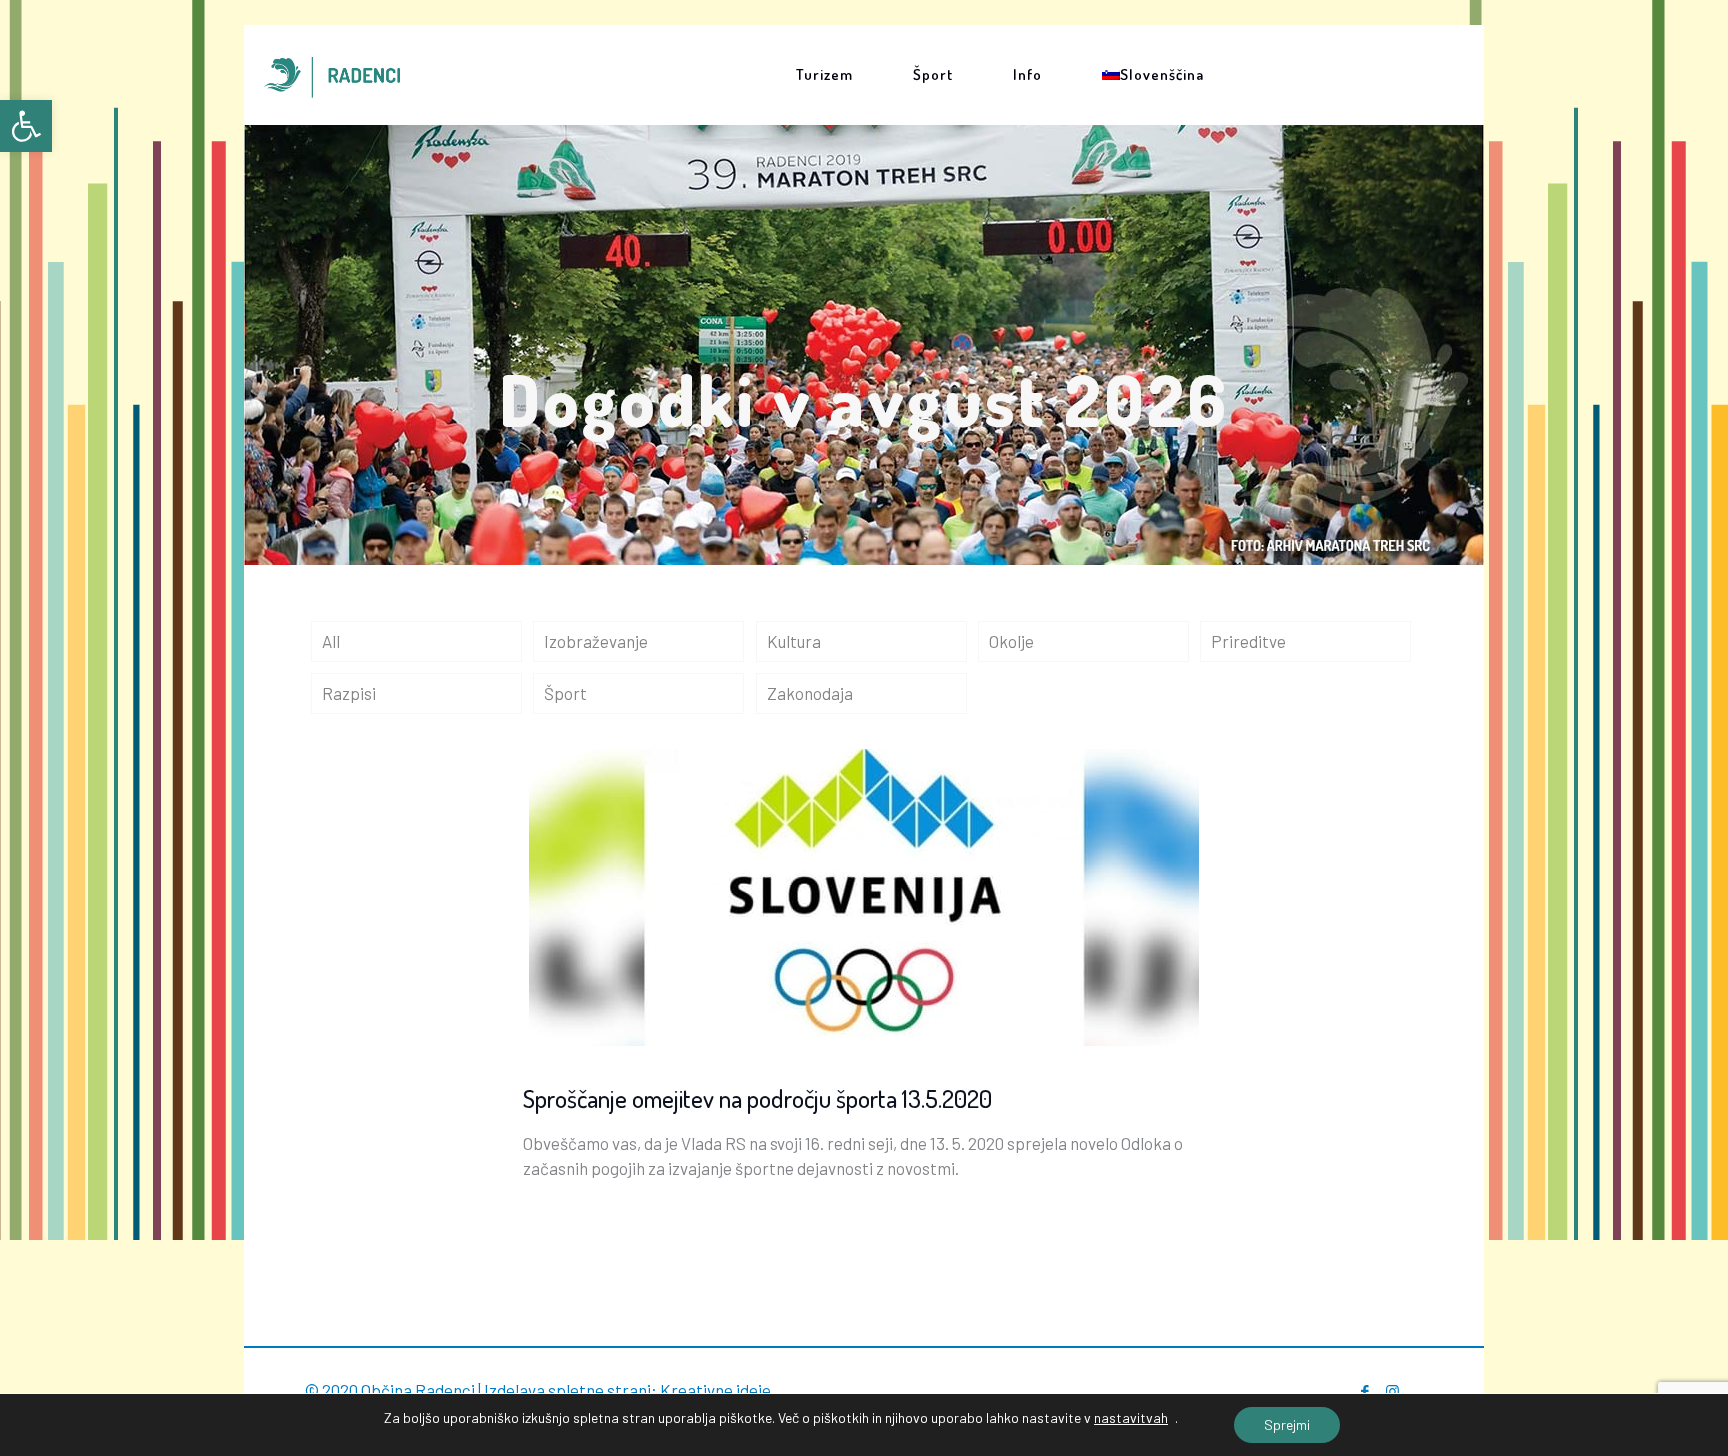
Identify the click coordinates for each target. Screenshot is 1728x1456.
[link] (26, 126)
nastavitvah (1131, 1417)
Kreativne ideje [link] (715, 1390)
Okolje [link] (1011, 641)
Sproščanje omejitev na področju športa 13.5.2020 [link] (757, 1098)
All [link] (331, 641)
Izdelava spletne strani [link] (567, 1390)
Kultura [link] (794, 641)
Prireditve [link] (1248, 641)
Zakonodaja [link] (810, 693)
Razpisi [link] (349, 693)
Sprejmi (1287, 1424)
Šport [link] (565, 693)
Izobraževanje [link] (596, 641)
